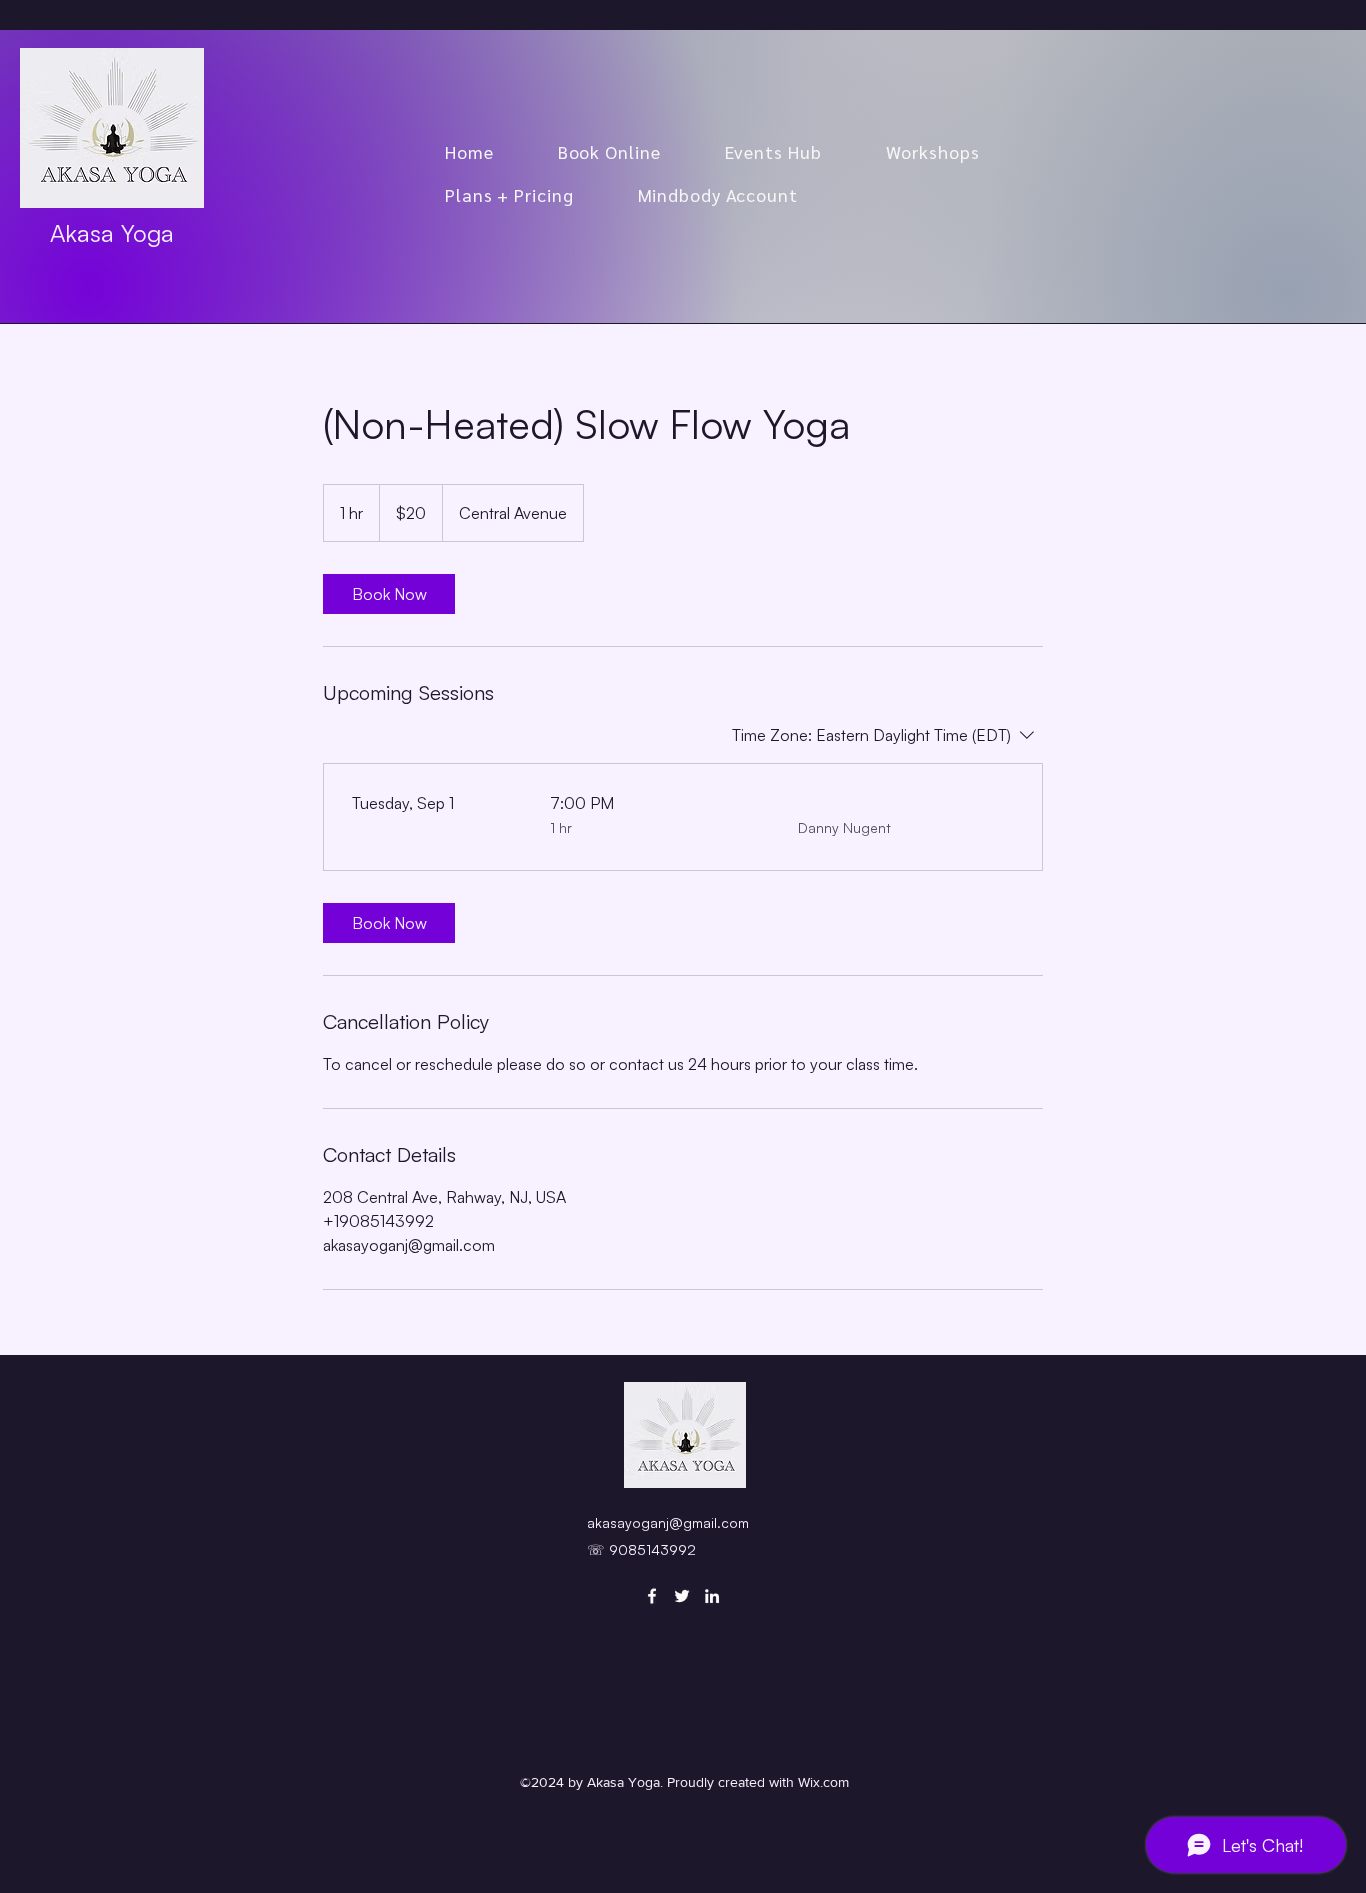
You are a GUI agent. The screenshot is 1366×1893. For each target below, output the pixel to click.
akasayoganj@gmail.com (668, 1522)
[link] (389, 594)
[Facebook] (652, 1596)
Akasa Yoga (112, 233)
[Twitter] (682, 1596)
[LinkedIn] (712, 1596)
